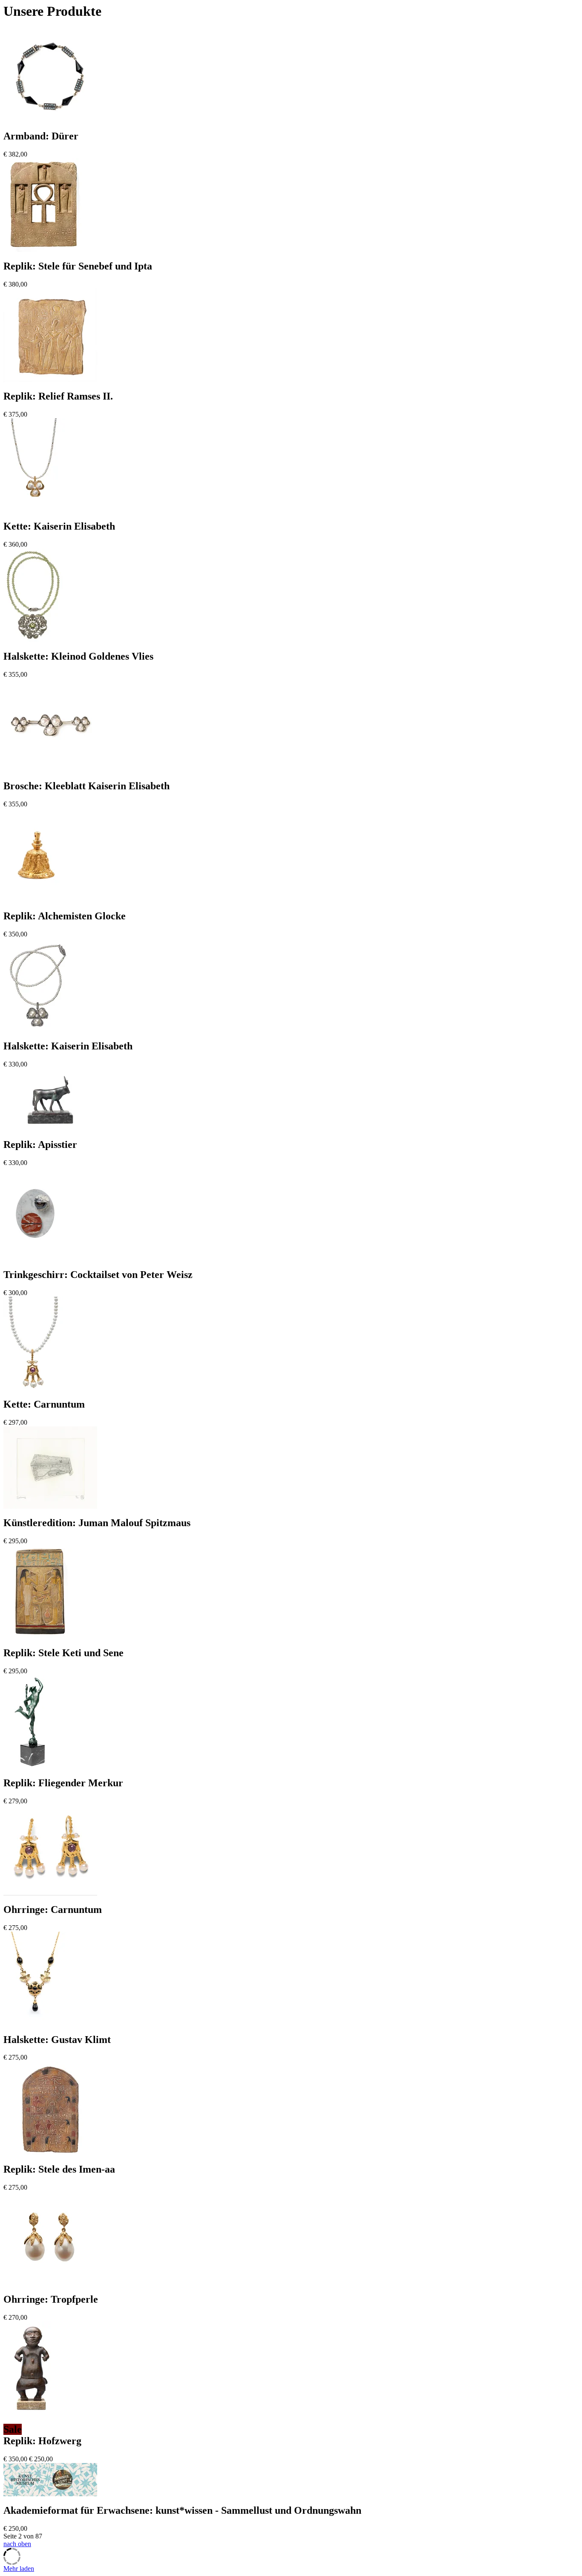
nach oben (17, 2544)
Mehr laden (19, 2569)
